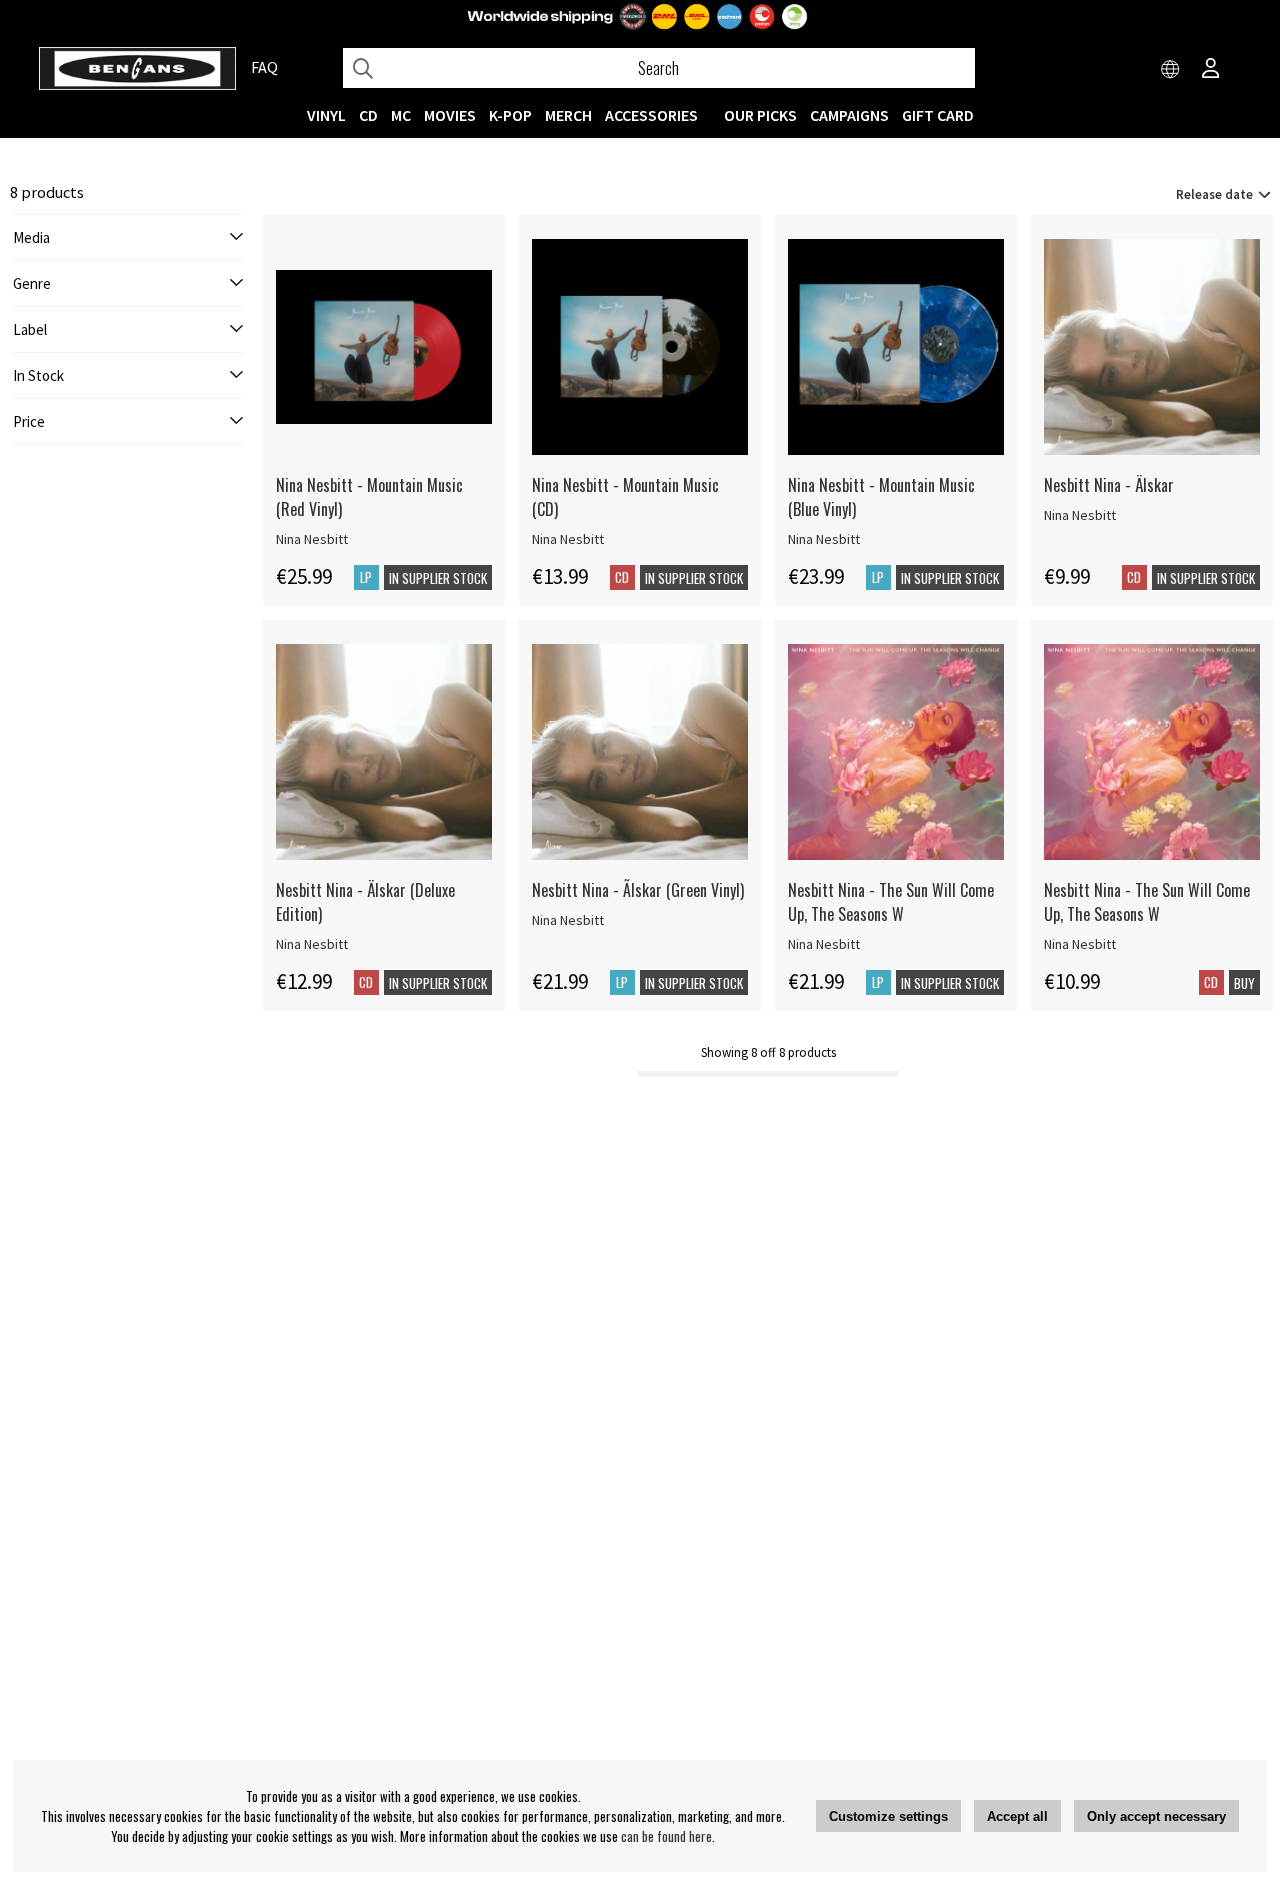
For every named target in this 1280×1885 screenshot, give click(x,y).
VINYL (326, 115)
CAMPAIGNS (849, 115)
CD (368, 115)
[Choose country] (1171, 70)
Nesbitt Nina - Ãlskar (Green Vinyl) (638, 890)
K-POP (510, 115)
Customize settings (888, 1816)
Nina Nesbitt (312, 539)
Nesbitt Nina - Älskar (1109, 485)
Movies (450, 115)
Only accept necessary (1156, 1816)
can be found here (666, 1836)
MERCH (568, 115)
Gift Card (938, 115)
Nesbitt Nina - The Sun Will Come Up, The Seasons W (891, 902)
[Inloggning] (1211, 70)
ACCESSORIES (651, 115)
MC (401, 115)
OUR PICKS (760, 115)
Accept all (1017, 1816)
